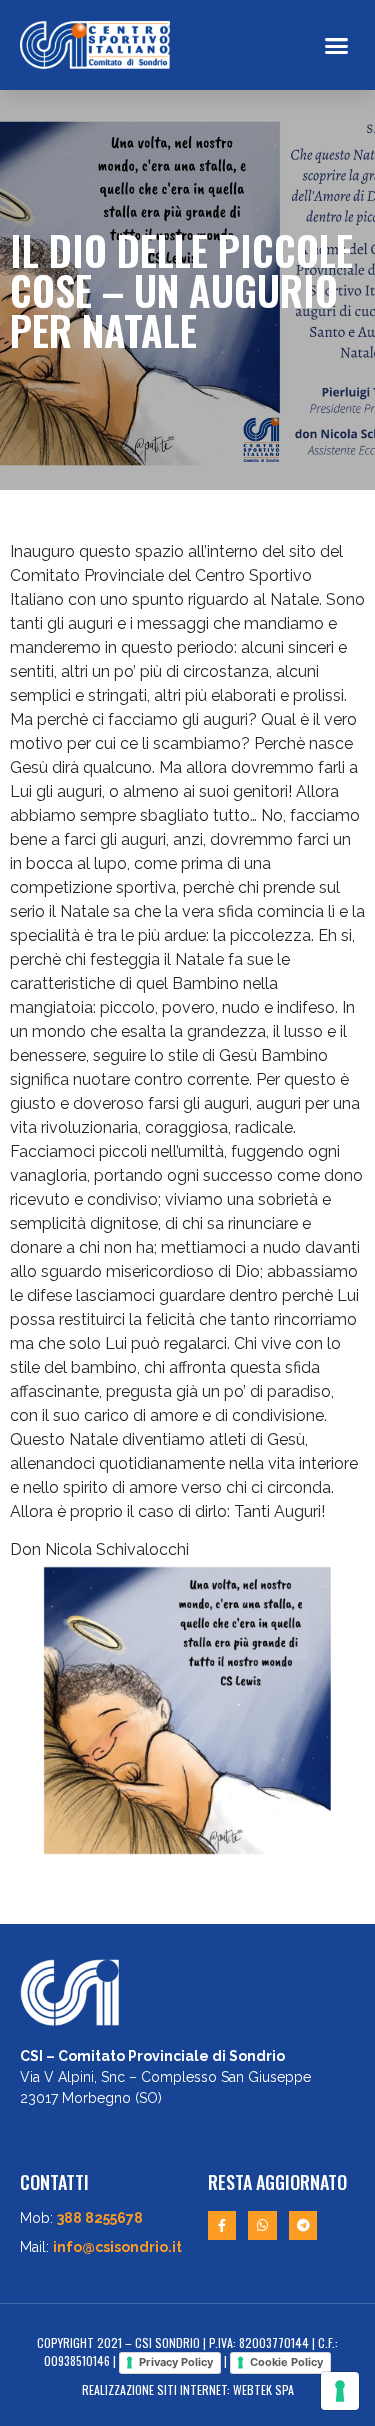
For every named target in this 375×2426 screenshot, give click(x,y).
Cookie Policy (286, 2362)
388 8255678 (100, 2218)
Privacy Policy (176, 2362)
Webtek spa (263, 2389)
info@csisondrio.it (117, 2247)
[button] (337, 45)
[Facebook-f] (222, 2225)
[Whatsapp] (262, 2225)
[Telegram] (303, 2225)
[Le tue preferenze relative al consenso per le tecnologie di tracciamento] (340, 2391)
